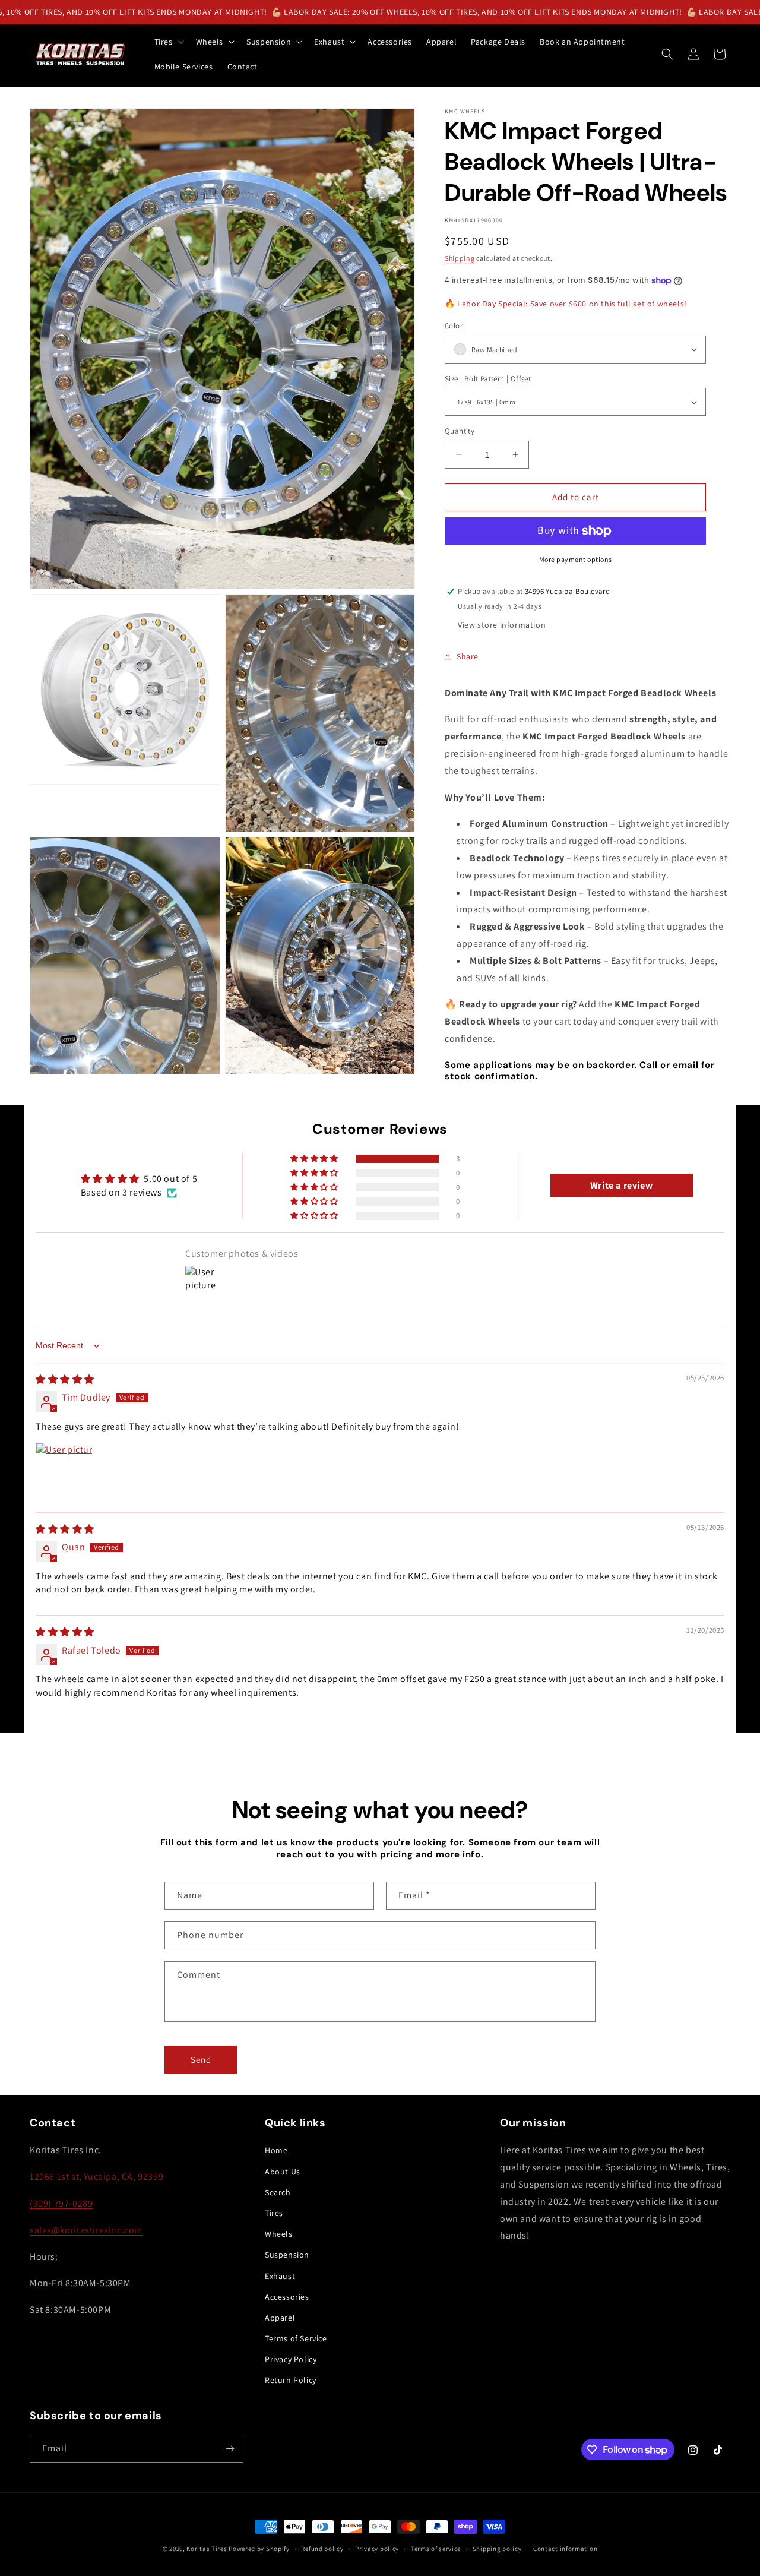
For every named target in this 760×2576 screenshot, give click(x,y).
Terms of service (436, 2549)
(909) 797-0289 (61, 2203)
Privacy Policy (291, 2359)
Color (454, 326)
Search (278, 2192)
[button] (168, 42)
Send (201, 2060)
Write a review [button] (621, 1185)
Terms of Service (296, 2338)
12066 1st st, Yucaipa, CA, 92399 (96, 2177)
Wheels (279, 2234)
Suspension (287, 2255)
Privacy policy (377, 2549)
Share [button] (468, 656)
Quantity (460, 431)
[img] (65, 1379)
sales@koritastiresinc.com (86, 2230)
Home (276, 2150)
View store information (502, 625)
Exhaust (280, 2276)
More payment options (576, 559)
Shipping (460, 258)
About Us (283, 2172)
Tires (274, 2213)
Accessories (287, 2297)
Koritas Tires (207, 2549)
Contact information (565, 2549)
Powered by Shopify (259, 2549)
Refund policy (322, 2549)
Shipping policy (497, 2549)
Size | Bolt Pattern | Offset (488, 379)
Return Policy (291, 2380)
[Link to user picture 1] (64, 1471)
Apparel (280, 2318)
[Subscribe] (230, 2449)
